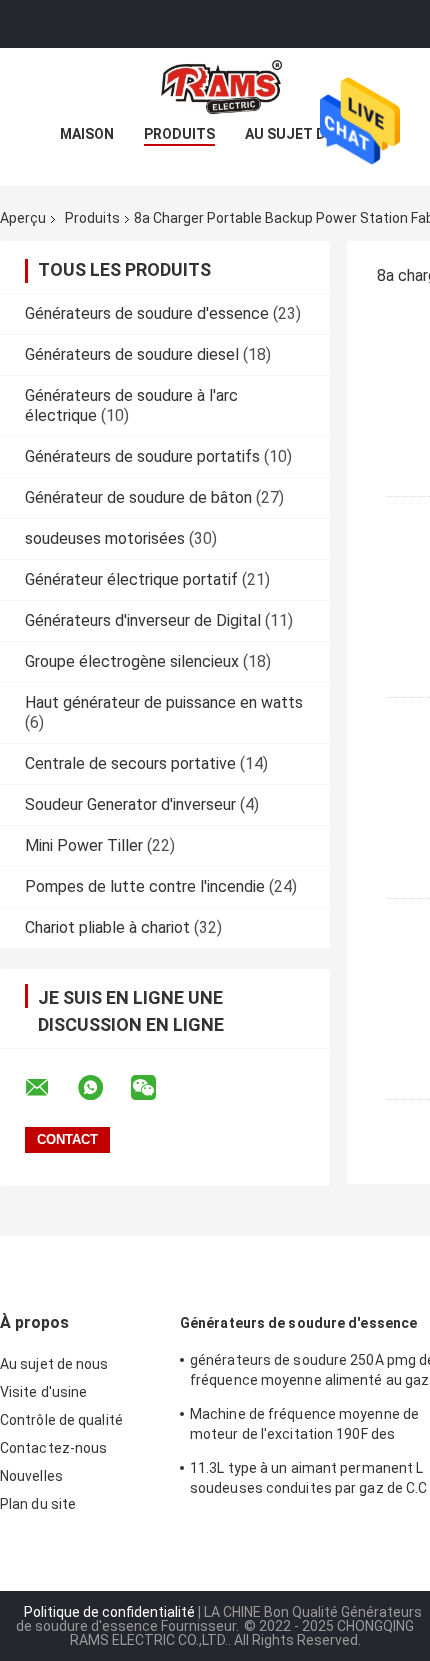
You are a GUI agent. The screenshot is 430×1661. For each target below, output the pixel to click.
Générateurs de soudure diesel (132, 354)
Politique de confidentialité (109, 1612)
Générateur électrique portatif (131, 579)
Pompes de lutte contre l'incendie (145, 886)
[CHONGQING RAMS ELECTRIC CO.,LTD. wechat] (156, 1088)
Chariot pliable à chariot (107, 927)
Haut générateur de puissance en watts (164, 702)
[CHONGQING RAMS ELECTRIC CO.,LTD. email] (50, 1088)
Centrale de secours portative (130, 763)
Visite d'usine (43, 1392)
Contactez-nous (53, 1448)
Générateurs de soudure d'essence (147, 313)
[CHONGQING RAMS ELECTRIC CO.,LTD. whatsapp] (103, 1088)
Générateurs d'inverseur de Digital (143, 620)
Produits (179, 134)
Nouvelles (31, 1476)
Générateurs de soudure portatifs (142, 456)
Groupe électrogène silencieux (132, 661)
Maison (87, 134)
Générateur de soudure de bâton (138, 497)
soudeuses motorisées (105, 538)
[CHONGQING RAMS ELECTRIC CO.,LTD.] (215, 88)
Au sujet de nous (310, 134)
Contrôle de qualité (61, 1420)
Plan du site (38, 1504)
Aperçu (23, 218)
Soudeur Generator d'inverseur (130, 804)
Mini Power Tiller (84, 845)
